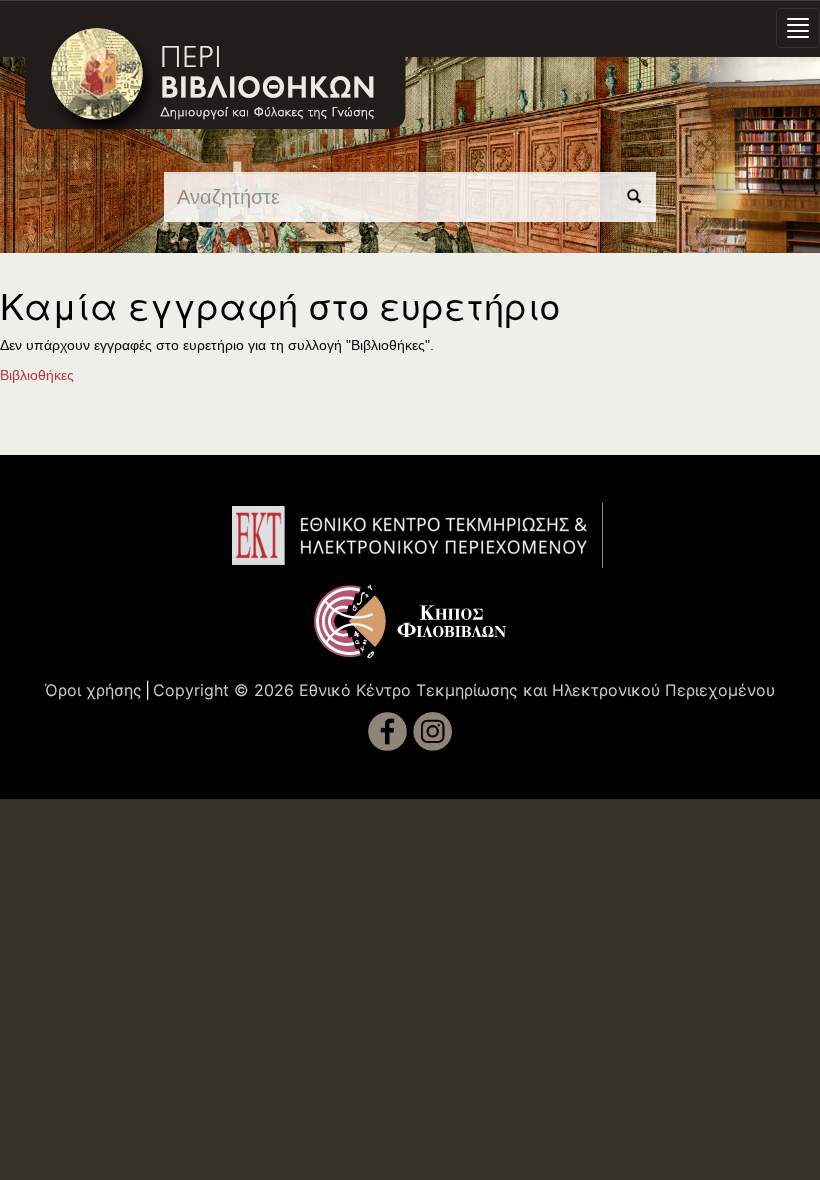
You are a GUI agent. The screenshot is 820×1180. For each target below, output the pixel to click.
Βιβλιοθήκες (37, 375)
